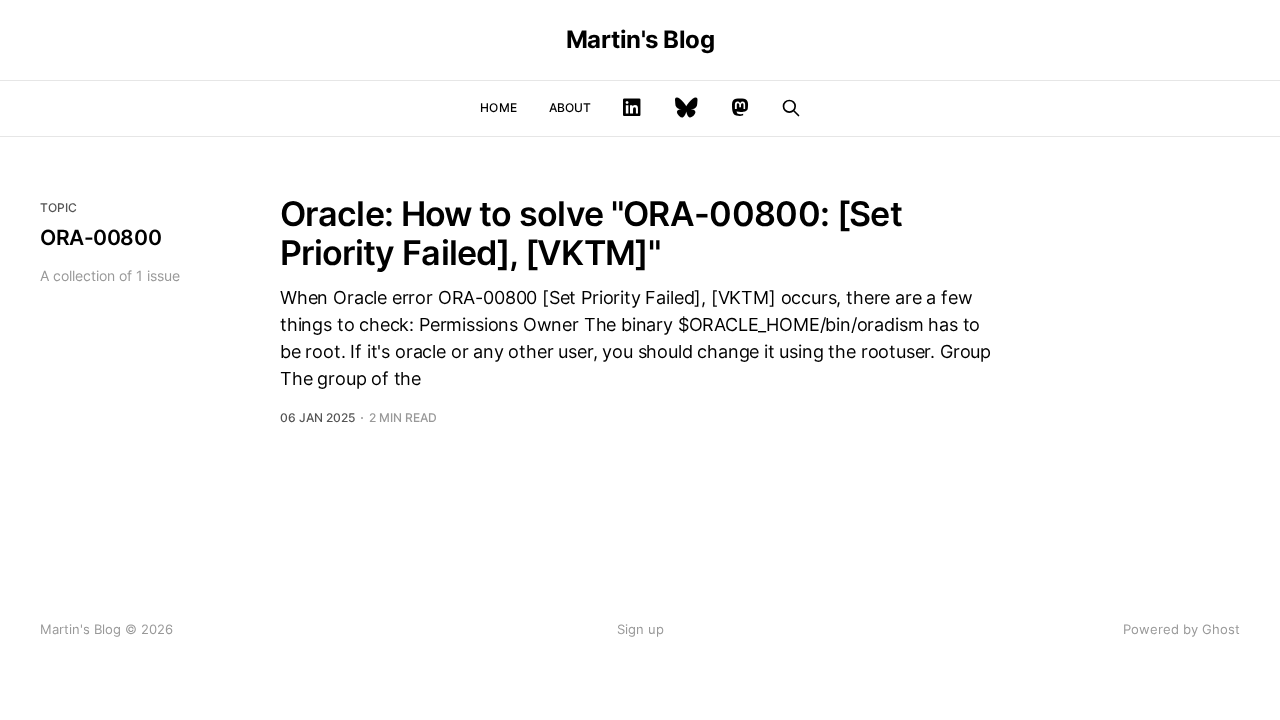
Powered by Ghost (1181, 629)
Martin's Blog (640, 40)
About (570, 107)
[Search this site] (791, 108)
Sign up (640, 629)
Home (498, 107)
